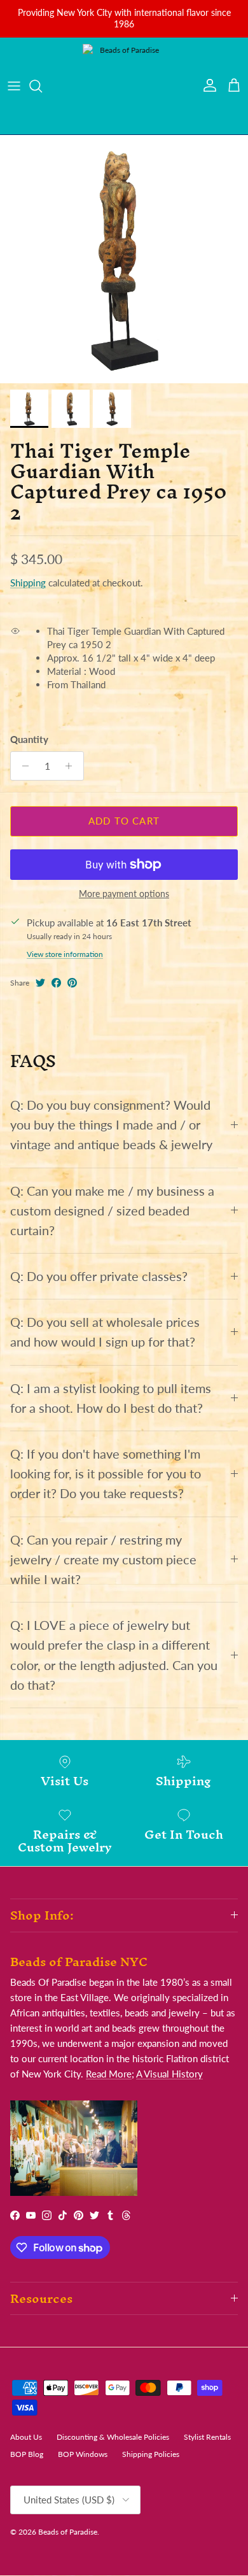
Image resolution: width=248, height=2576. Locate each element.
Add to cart (124, 821)
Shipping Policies (151, 2454)
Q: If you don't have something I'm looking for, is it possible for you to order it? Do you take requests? (106, 1474)
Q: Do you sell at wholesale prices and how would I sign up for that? (105, 1332)
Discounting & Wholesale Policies (113, 2437)
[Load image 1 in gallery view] (124, 259)
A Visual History (169, 2074)
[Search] (42, 86)
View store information (65, 954)
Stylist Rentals (207, 2437)
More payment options (124, 894)
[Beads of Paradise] (124, 86)
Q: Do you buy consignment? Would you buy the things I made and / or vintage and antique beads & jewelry (111, 1125)
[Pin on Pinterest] (72, 983)
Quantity (29, 739)
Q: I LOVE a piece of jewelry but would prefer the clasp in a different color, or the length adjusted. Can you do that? (114, 1655)
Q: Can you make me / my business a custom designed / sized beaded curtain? (112, 1211)
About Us (26, 2437)
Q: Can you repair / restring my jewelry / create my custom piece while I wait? (103, 1560)
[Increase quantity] (72, 766)
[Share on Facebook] (56, 983)
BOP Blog (27, 2454)
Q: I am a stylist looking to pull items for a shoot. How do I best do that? (111, 1398)
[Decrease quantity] (22, 766)
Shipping (28, 583)
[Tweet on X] (40, 983)
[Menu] (14, 86)
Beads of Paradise (68, 2532)
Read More (109, 2074)
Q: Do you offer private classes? (99, 1276)
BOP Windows (83, 2454)
